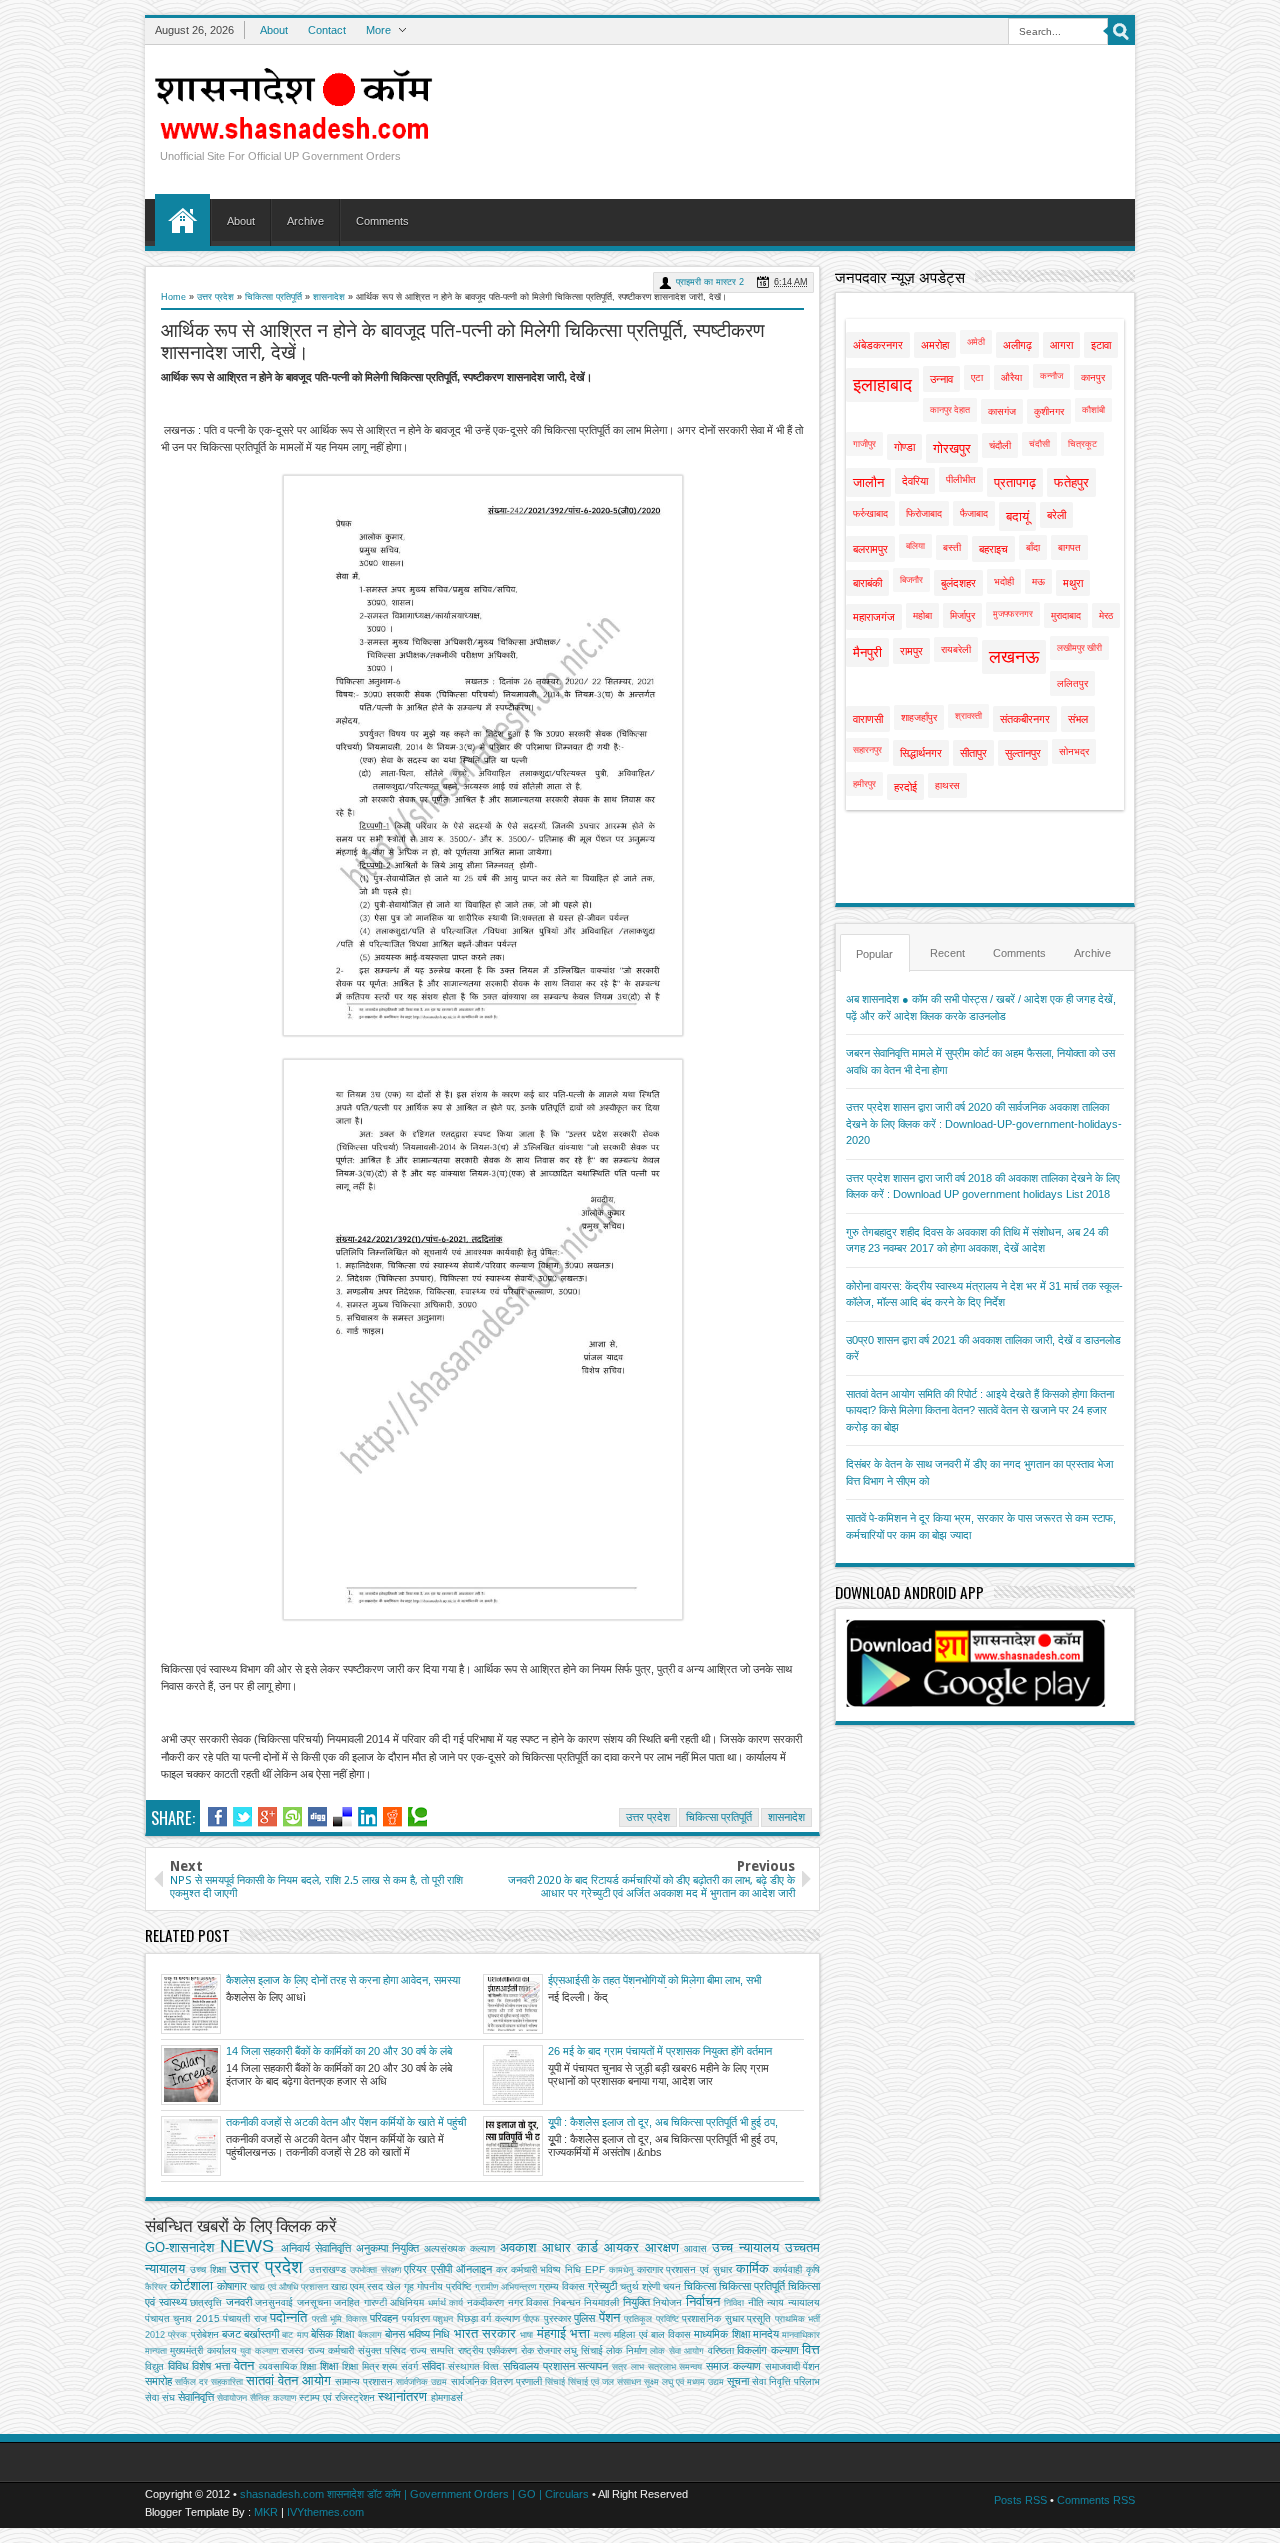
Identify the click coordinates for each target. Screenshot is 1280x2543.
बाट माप (294, 2335)
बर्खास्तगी (261, 2334)
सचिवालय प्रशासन (539, 2366)
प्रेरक (177, 2335)
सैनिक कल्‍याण (273, 2398)
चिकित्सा (700, 2286)
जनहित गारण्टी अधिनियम (379, 2302)
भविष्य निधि (429, 2334)
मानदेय (766, 2334)
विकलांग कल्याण (767, 2350)
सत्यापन (593, 2366)
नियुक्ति (636, 2302)
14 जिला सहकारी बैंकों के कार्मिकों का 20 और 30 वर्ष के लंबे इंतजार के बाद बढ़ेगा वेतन (339, 2052)
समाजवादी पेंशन (793, 2366)
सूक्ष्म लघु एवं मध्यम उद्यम (684, 2382)
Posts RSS (1020, 2500)
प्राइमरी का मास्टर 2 (710, 282)
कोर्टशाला (191, 2285)
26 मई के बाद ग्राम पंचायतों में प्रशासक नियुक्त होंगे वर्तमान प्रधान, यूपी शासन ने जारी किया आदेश (660, 2052)
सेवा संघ (160, 2397)
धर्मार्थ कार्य (446, 2303)
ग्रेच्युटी (602, 2286)
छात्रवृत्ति (206, 2302)
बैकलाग (370, 2335)
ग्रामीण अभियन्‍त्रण (505, 2287)
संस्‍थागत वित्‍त (474, 2366)
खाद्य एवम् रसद (357, 2286)
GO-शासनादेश (179, 2247)
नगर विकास (529, 2302)
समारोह (158, 2381)
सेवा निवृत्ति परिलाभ (786, 2381)
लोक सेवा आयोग (677, 2351)
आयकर (621, 2247)
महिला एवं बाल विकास (652, 2334)
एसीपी (441, 2269)
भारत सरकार (485, 2333)
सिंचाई (555, 2382)
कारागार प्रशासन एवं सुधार (684, 2269)
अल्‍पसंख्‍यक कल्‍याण (459, 2248)
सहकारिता (227, 2382)
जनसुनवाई (274, 2302)
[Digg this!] (317, 1817)
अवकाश (518, 2247)
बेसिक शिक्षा (332, 2334)
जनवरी (239, 2302)
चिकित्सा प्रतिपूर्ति (273, 297)
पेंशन (609, 2317)
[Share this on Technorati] (417, 1817)
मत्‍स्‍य (602, 2335)
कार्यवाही (787, 2269)
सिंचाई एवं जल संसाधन (604, 2382)
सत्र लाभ (628, 2367)
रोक (527, 2350)
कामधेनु (621, 2270)
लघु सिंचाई (583, 2350)
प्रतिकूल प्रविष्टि (651, 2319)
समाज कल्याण (733, 2366)
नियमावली (601, 2302)
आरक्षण (662, 2247)
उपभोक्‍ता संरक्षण (375, 2270)
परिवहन (384, 2318)
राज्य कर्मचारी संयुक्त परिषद (357, 2350)
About (274, 30)
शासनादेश (329, 297)
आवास (695, 2248)
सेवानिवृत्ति (196, 2397)
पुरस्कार (557, 2318)
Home (182, 220)
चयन (672, 2286)
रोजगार (549, 2350)
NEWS (247, 2246)
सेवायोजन (232, 2398)
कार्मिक (752, 2268)
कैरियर (156, 2287)
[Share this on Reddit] (392, 1817)
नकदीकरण (485, 2302)
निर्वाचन (703, 2301)
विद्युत (154, 2366)
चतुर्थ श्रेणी (640, 2286)
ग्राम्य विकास (562, 2286)
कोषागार (232, 2286)
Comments (382, 221)
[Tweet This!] (242, 1817)
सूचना (738, 2381)
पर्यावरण (416, 2318)
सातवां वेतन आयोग (288, 2380)
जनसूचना (314, 2302)
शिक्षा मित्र (360, 2366)
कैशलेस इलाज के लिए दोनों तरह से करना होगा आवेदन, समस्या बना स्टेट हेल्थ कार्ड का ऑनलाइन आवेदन (343, 1981)
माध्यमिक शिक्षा (721, 2334)
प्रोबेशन (205, 2334)
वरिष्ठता (721, 2350)
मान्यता (156, 2351)
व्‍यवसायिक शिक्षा (288, 2366)
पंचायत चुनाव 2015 (182, 2318)
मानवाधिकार (801, 2335)
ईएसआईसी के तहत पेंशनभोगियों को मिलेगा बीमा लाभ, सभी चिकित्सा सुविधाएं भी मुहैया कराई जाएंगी (654, 1981)
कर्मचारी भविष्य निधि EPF (558, 2269)
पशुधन (443, 2319)
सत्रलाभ (662, 2367)
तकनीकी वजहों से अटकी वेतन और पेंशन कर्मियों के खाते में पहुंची (346, 2122)
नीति (756, 2302)
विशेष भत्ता (211, 2366)
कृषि (813, 2269)
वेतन (244, 2365)
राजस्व (292, 2350)
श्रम (389, 2366)
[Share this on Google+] (267, 1817)
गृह (409, 2286)
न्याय (775, 2302)
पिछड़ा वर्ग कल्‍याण (488, 2318)
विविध (178, 2366)
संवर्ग (409, 2366)
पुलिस (584, 2318)
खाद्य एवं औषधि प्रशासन (289, 2287)
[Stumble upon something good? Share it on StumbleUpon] (292, 1817)
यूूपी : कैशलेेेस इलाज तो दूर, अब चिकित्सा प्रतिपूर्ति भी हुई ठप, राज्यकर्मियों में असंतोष (663, 2123)
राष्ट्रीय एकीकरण (487, 2350)
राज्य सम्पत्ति (432, 2350)
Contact (327, 30)
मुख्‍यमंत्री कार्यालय (203, 2350)
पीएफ (531, 2319)
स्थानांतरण (402, 2396)
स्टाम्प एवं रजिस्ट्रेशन (337, 2397)
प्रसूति (759, 2318)
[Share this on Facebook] (217, 1817)
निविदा (734, 2303)
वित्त (811, 2349)
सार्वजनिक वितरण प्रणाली (496, 2381)
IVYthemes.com (325, 2512)
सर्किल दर (191, 2382)
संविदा (433, 2366)
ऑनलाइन (474, 2269)
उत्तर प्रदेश (215, 297)
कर (501, 2269)
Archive (305, 221)
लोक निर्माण (626, 2350)
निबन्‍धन (567, 2302)
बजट (231, 2334)
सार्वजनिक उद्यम (421, 2382)
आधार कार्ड (570, 2247)
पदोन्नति (288, 2317)
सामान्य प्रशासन (364, 2381)
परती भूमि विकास (339, 2319)
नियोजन (667, 2302)
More (378, 30)
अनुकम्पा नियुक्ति (388, 2248)
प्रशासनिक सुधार (712, 2318)
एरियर (415, 2269)
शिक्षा (329, 2366)
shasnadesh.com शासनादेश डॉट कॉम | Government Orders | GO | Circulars (414, 2494)
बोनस (395, 2334)
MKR (266, 2512)
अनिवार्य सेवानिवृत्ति (316, 2248)
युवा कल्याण (258, 2351)
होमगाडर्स (447, 2397)
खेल (393, 2286)
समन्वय (690, 2367)
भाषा (526, 2335)
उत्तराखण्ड (327, 2269)
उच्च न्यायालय (745, 2247)
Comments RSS (1096, 2500)
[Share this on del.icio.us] (342, 1817)
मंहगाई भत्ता (563, 2333)
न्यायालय (804, 2302)
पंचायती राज (244, 2318)
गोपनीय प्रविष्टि (444, 2286)
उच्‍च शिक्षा (208, 2269)
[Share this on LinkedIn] (367, 1817)
